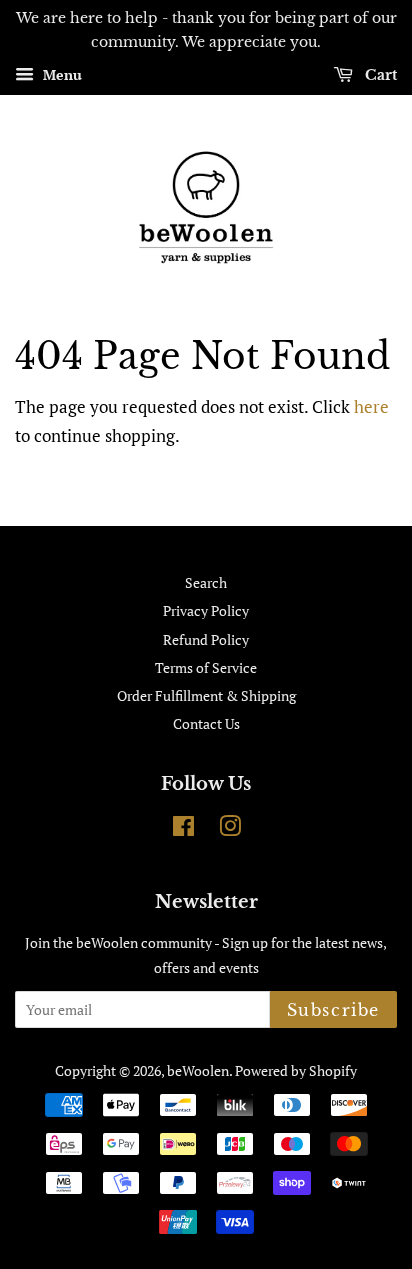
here (371, 406)
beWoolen (198, 1070)
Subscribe (333, 1010)
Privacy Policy (206, 610)
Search (206, 582)
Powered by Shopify (296, 1070)
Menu (60, 74)
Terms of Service (206, 667)
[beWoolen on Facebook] (183, 829)
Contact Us (206, 723)
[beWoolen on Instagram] (230, 829)
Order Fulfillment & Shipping (206, 695)
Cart (379, 75)
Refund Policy (206, 639)
